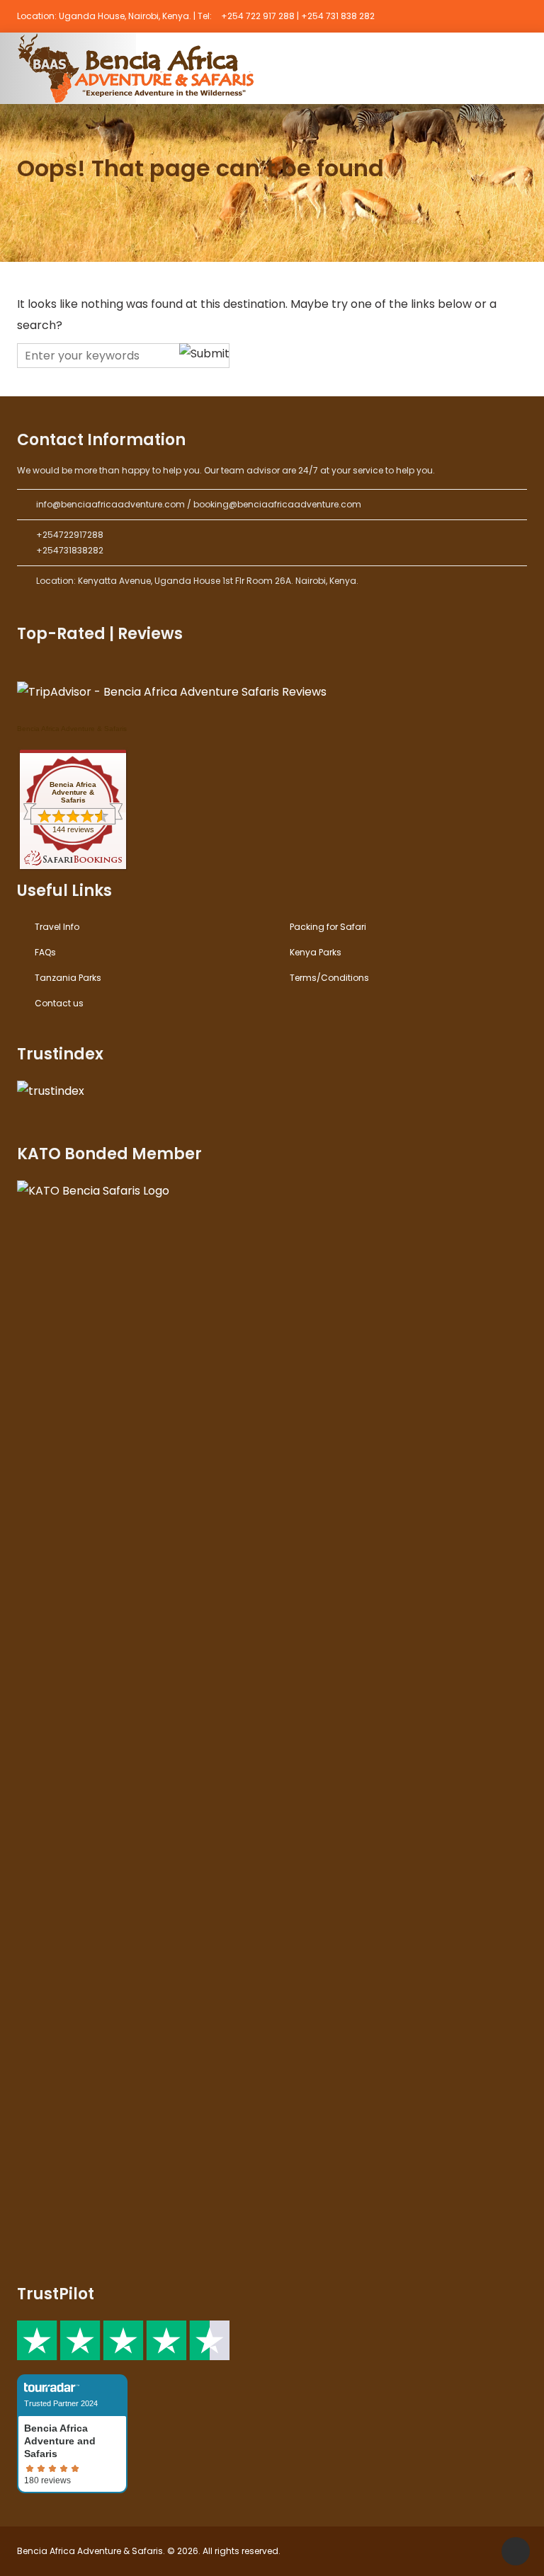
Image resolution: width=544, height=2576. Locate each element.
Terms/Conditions (329, 978)
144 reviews (73, 829)
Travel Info (57, 927)
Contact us (59, 1003)
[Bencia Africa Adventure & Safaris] (139, 68)
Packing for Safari (328, 927)
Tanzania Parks (68, 978)
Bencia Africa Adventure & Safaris (72, 729)
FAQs (45, 952)
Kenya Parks (316, 952)
